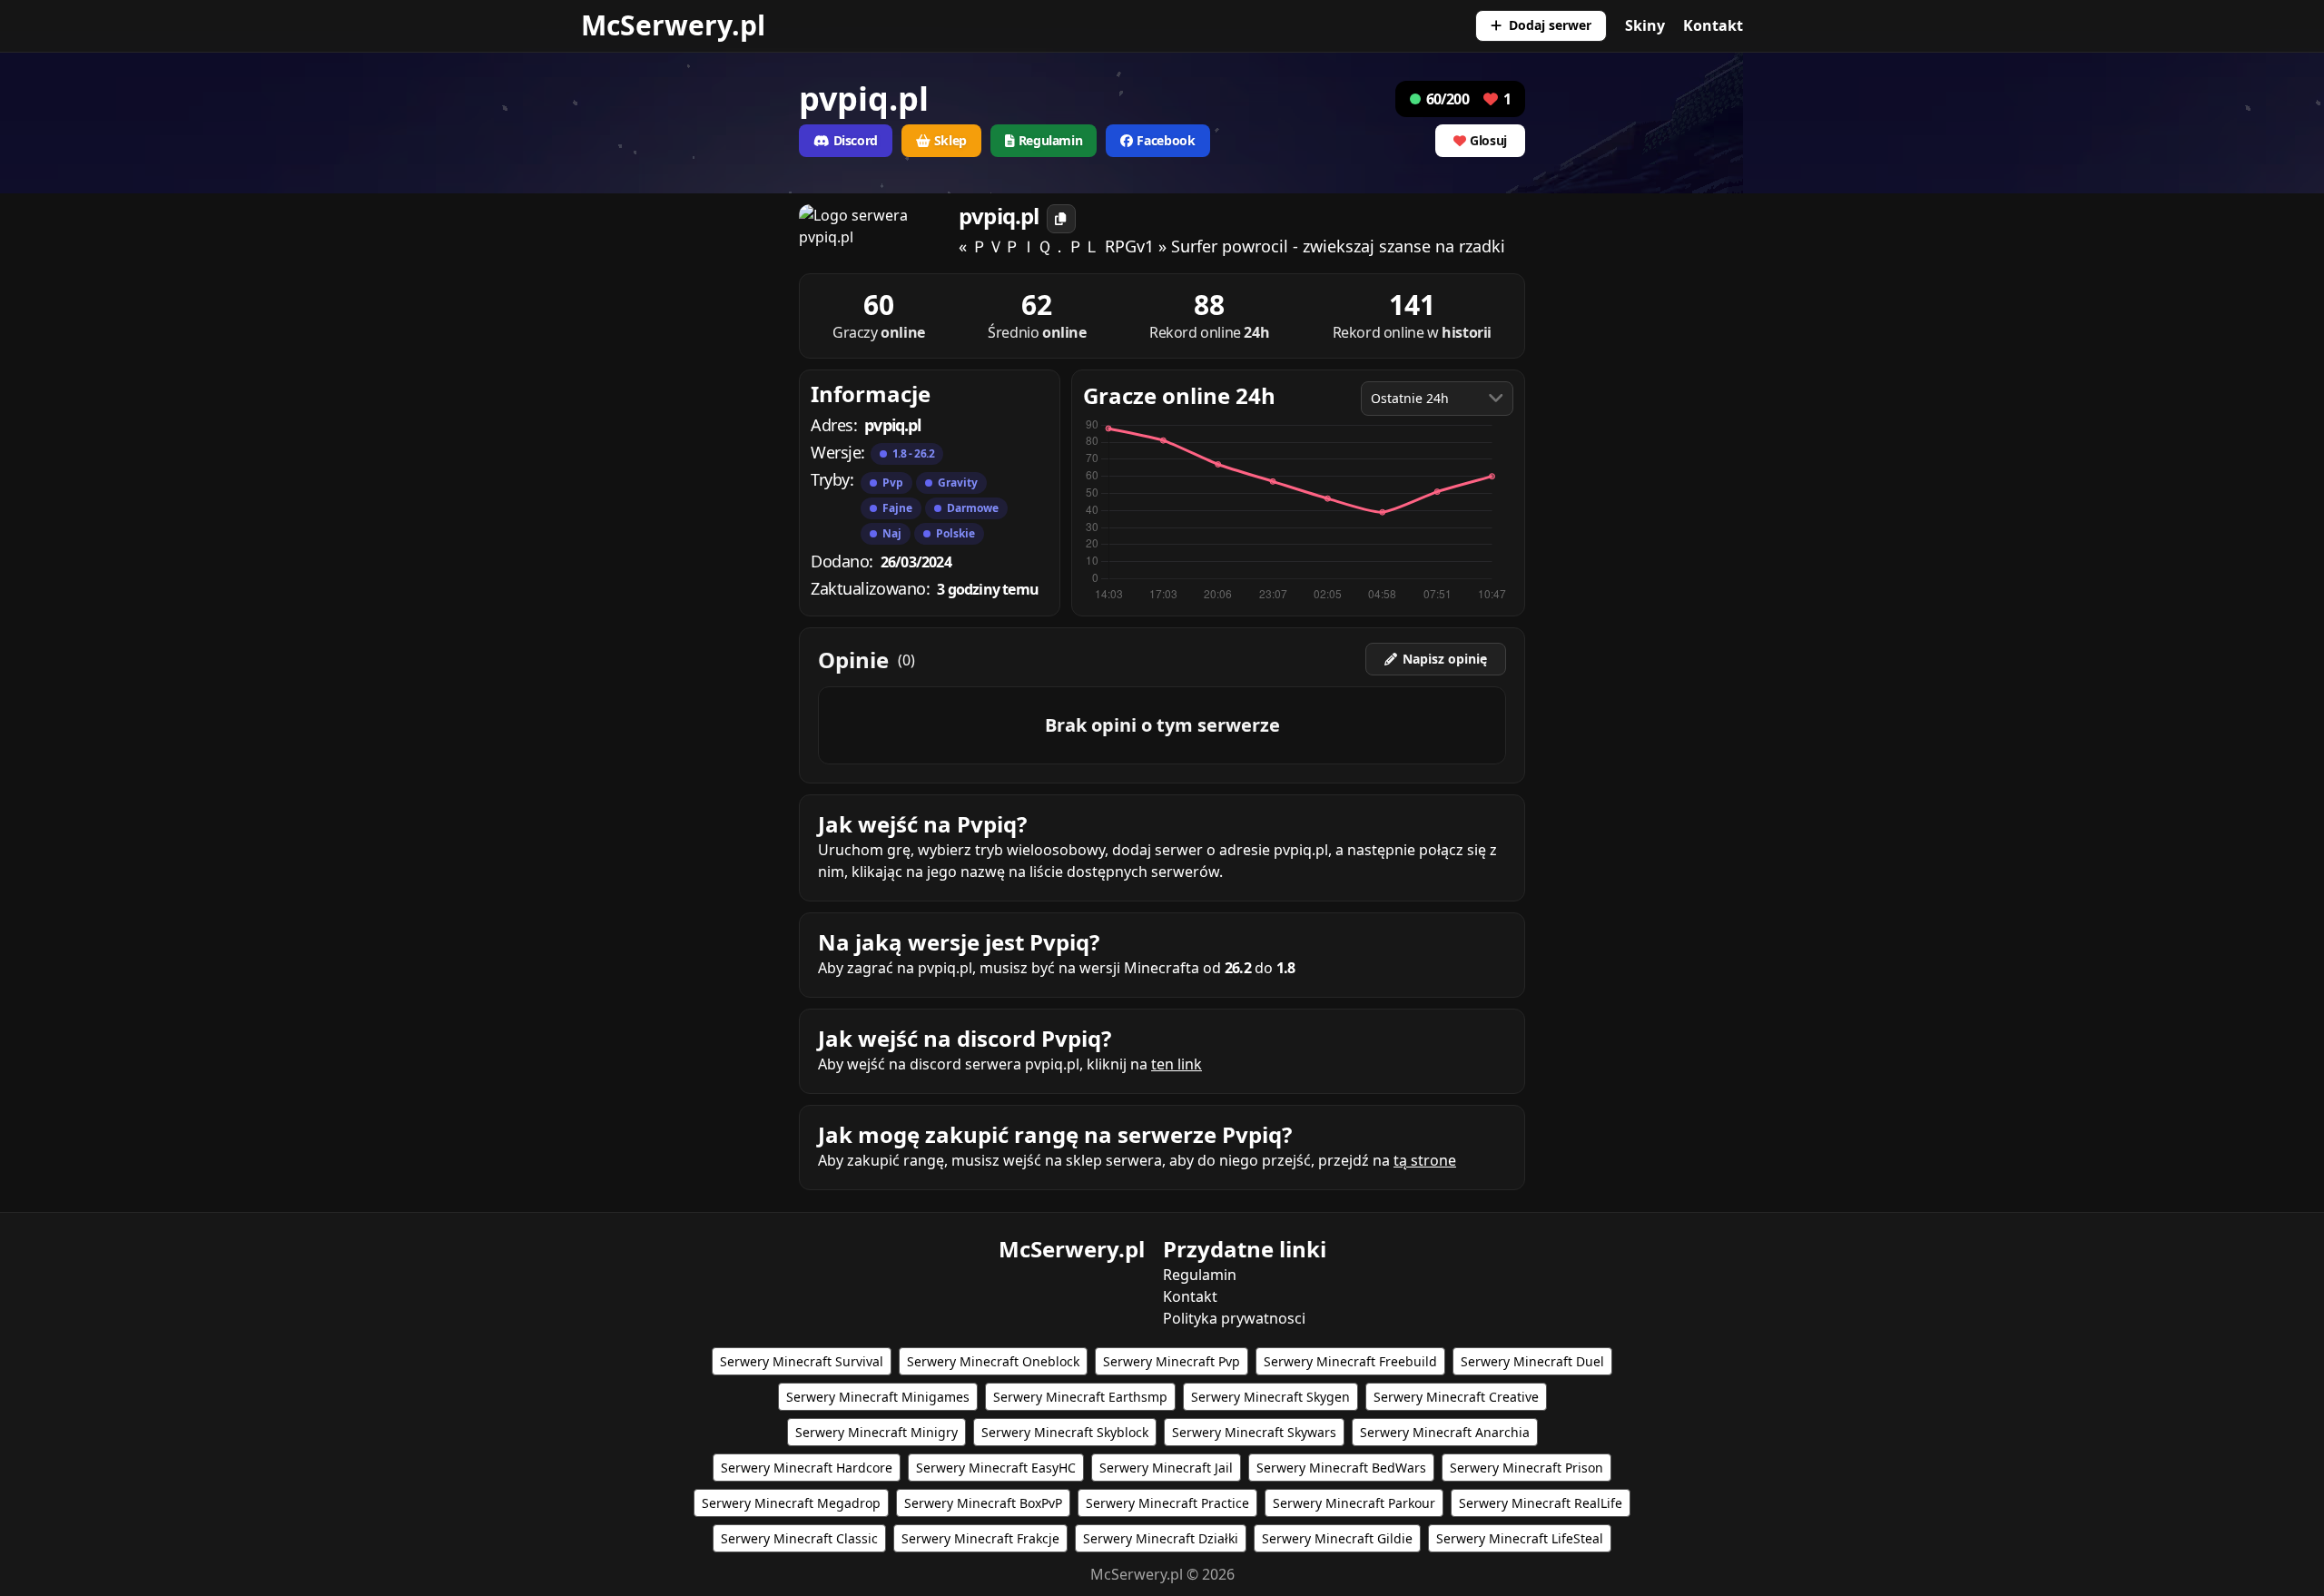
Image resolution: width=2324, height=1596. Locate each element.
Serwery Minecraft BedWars (1341, 1468)
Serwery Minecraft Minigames (878, 1397)
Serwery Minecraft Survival (802, 1361)
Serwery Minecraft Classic (799, 1538)
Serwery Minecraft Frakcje (980, 1538)
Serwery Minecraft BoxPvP (983, 1503)
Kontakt (1713, 25)
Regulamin (1200, 1275)
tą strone (1425, 1160)
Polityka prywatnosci (1234, 1318)
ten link (1177, 1064)
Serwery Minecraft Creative (1456, 1397)
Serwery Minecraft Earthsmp (1080, 1397)
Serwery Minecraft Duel (1532, 1361)
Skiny (1645, 25)
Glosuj (1488, 140)
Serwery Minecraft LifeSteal (1520, 1538)
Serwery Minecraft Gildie (1337, 1538)
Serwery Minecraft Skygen (1270, 1397)
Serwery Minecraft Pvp (1172, 1361)
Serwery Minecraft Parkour (1354, 1503)
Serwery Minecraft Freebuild (1350, 1361)
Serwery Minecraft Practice (1167, 1503)
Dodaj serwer (1550, 25)
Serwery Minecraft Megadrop (791, 1503)
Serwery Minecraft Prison (1526, 1468)
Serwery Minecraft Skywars (1254, 1432)
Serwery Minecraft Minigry (876, 1432)
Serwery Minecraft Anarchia (1445, 1432)
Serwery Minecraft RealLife (1541, 1503)
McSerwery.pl (673, 25)
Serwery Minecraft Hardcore (807, 1468)
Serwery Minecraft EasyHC (996, 1468)
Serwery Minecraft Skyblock (1065, 1432)
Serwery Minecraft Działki (1161, 1538)
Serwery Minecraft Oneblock (993, 1361)
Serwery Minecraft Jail (1166, 1468)
